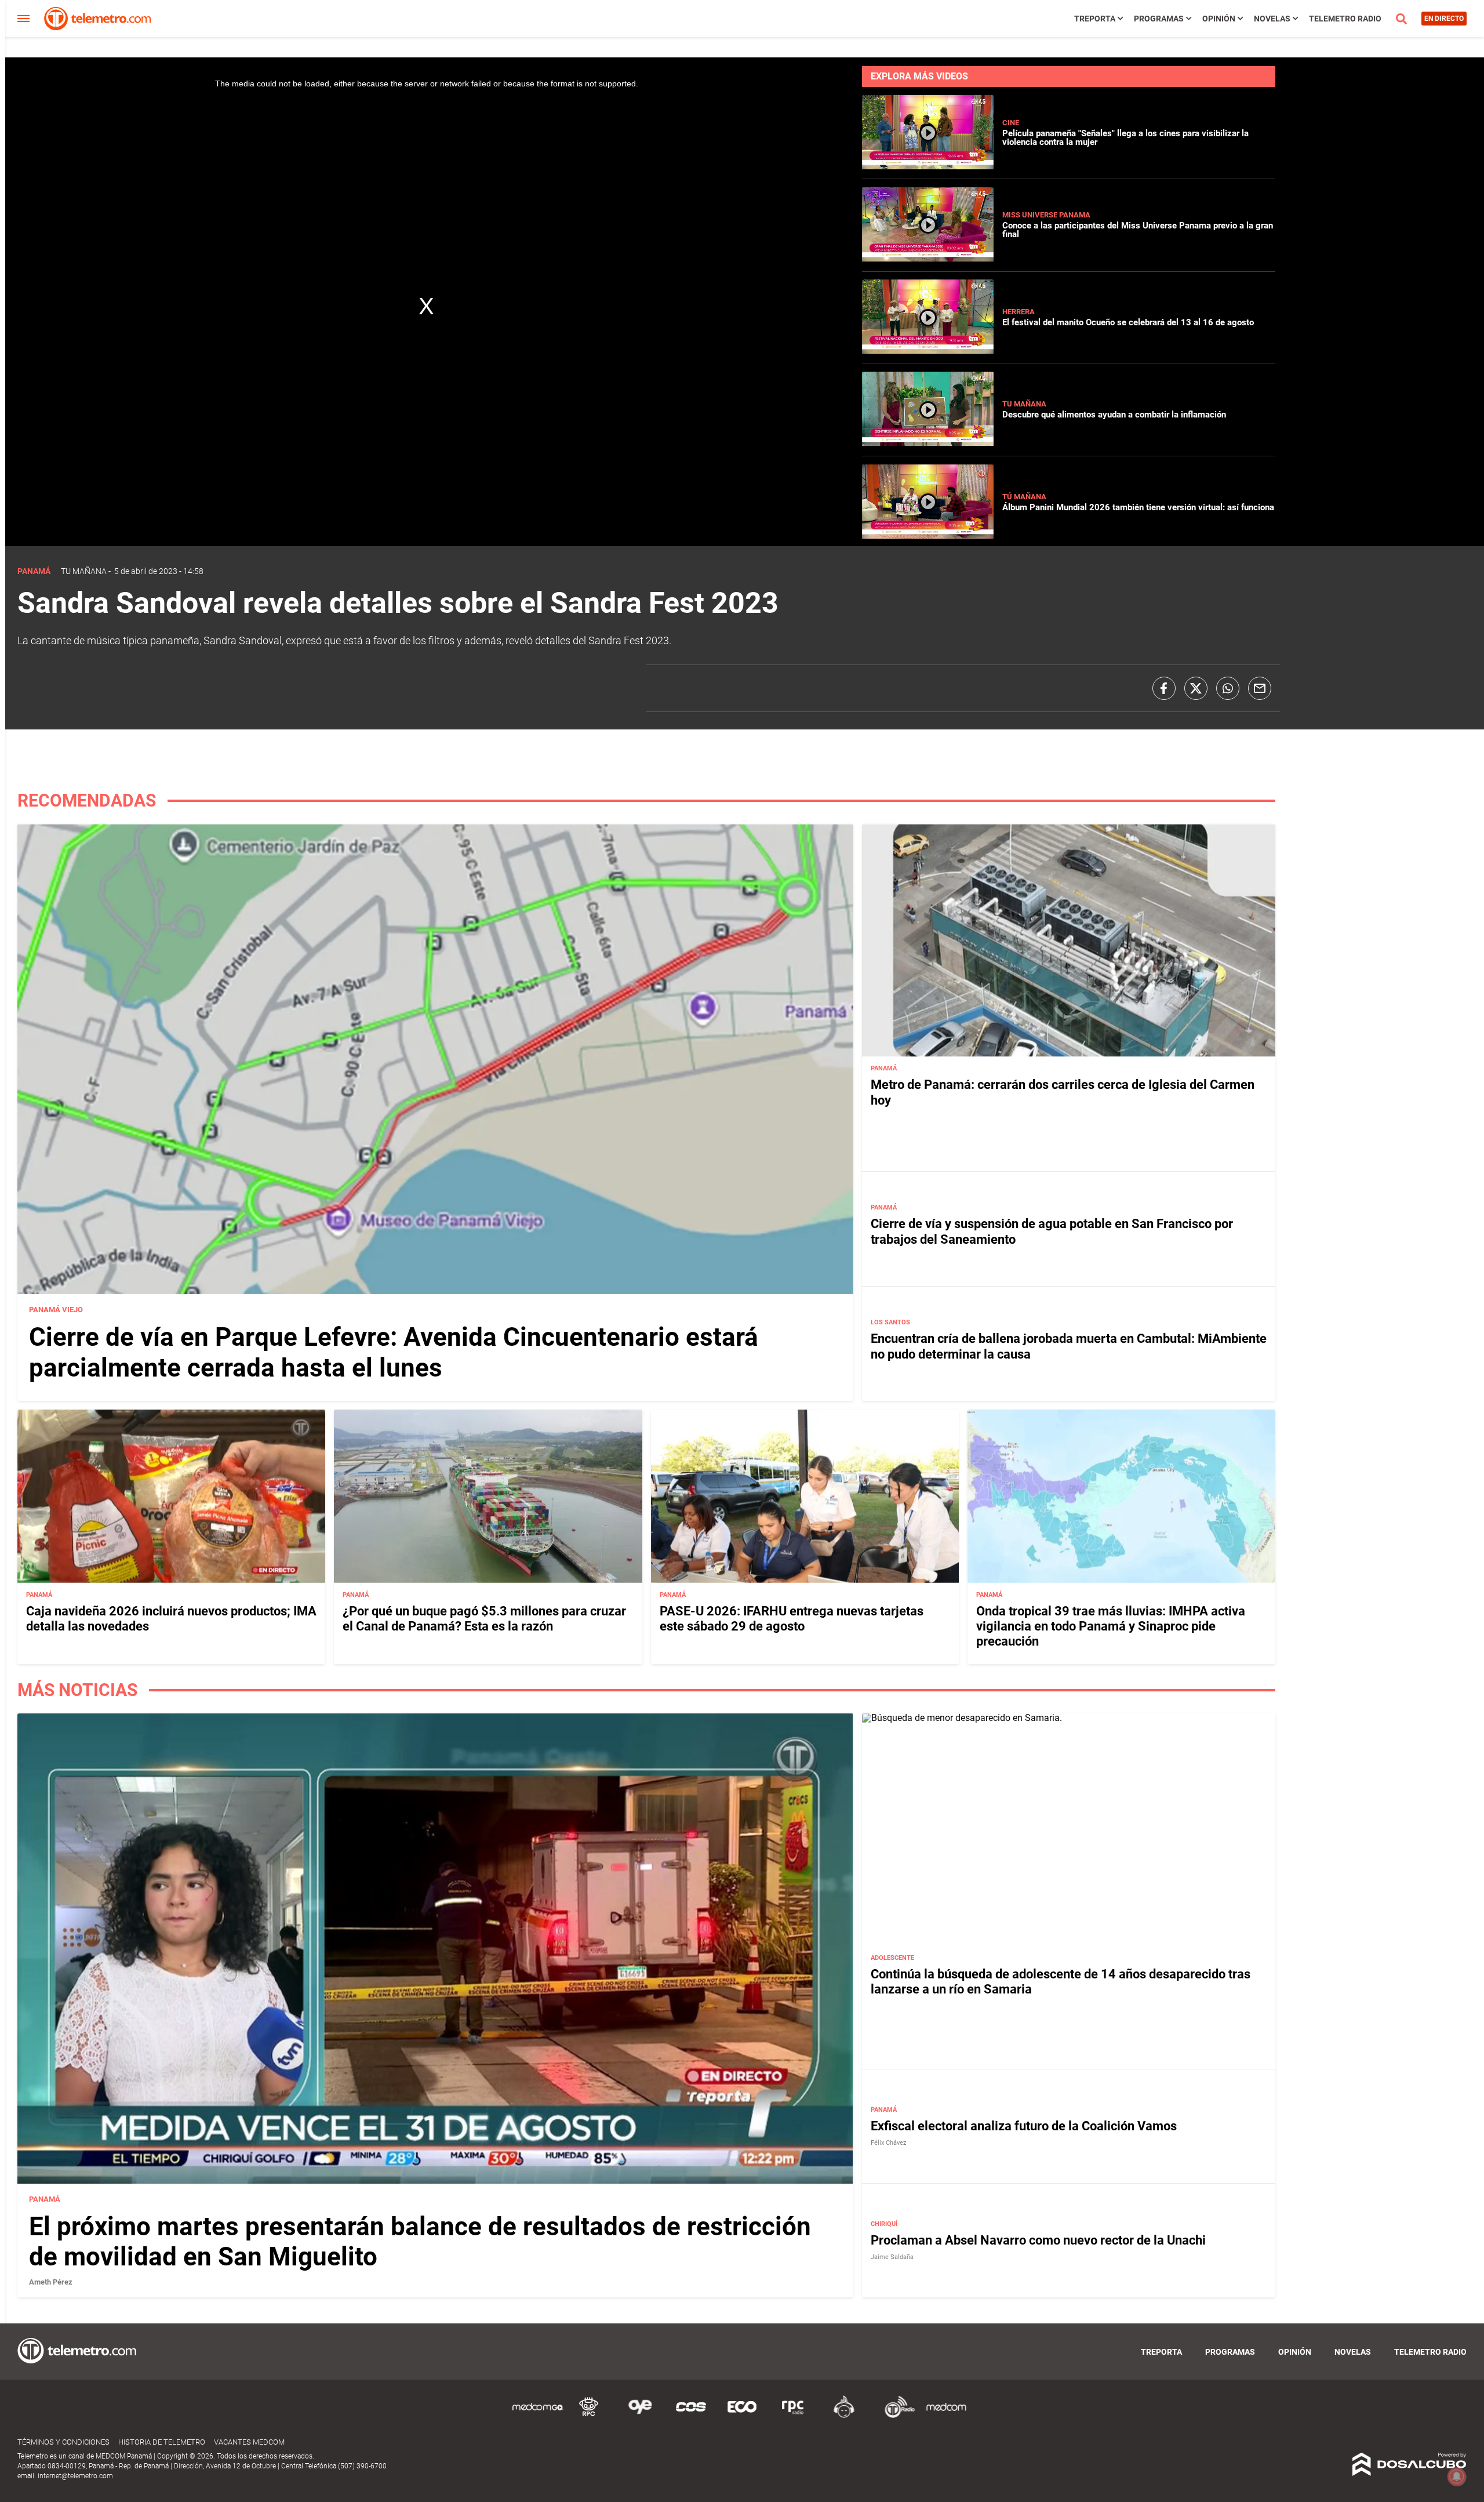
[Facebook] (1164, 688)
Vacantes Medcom (249, 2442)
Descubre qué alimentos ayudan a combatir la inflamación (1114, 415)
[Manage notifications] (1457, 2476)
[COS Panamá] (691, 2416)
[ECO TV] (742, 2416)
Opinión (1219, 19)
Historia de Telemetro (162, 2442)
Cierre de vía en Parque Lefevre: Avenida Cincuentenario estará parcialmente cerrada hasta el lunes (394, 1352)
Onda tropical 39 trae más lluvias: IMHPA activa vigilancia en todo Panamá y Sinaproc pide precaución (1111, 1626)
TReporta (1095, 19)
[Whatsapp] (1228, 688)
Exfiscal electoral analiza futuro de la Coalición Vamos (1024, 2126)
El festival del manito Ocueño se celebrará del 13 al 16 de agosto (1128, 322)
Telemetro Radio (1345, 19)
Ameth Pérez (51, 2282)
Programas (1159, 19)
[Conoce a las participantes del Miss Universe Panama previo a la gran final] (928, 258)
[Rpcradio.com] (793, 2416)
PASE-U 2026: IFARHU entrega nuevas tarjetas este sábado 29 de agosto (792, 1619)
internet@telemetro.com (75, 2476)
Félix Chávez (888, 2143)
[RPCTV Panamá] (589, 2416)
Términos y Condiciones (63, 2442)
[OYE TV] (640, 2416)
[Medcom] (946, 2416)
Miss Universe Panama (1046, 215)
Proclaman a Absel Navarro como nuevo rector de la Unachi (1038, 2240)
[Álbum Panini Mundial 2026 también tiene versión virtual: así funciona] (928, 535)
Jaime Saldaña (892, 2257)
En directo (1444, 19)
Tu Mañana (1024, 404)
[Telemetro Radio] (895, 2416)
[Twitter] (1196, 688)
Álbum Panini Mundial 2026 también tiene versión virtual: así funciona (1138, 507)
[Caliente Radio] (844, 2416)
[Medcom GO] (538, 2416)
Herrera (1019, 312)
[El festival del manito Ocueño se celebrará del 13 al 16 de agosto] (928, 351)
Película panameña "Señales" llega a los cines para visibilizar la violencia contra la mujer (1125, 138)
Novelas (1272, 19)
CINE (1011, 123)
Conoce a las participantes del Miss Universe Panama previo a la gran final (1138, 230)
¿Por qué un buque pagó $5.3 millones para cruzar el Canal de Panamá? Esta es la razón (484, 1619)
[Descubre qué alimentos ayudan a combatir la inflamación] (928, 443)
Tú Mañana (1024, 497)
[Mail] (1260, 688)
